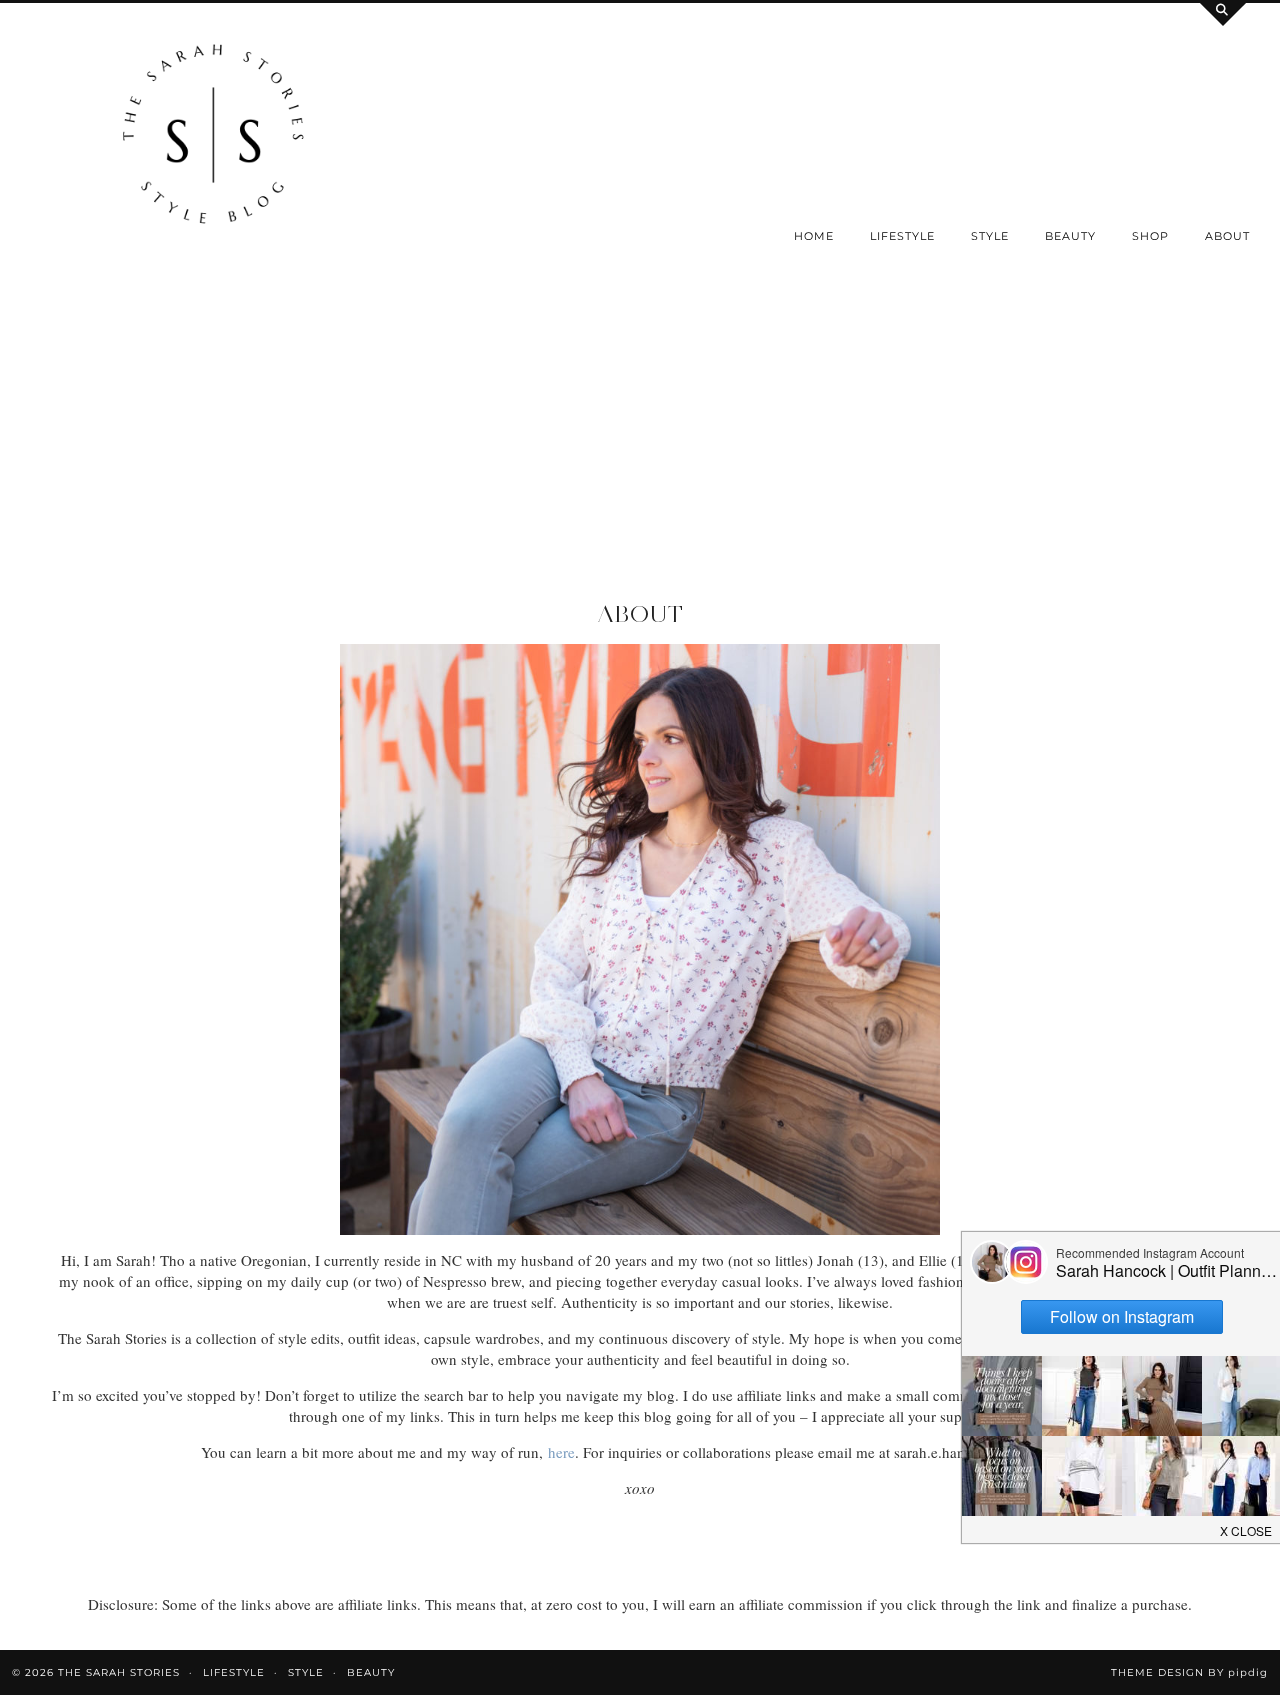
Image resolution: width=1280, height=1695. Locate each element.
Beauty (1070, 236)
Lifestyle (902, 236)
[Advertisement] (640, 450)
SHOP (1150, 236)
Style (990, 236)
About (1227, 236)
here (561, 1452)
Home (814, 236)
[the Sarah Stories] (213, 139)
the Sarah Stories (119, 1672)
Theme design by (1189, 1672)
